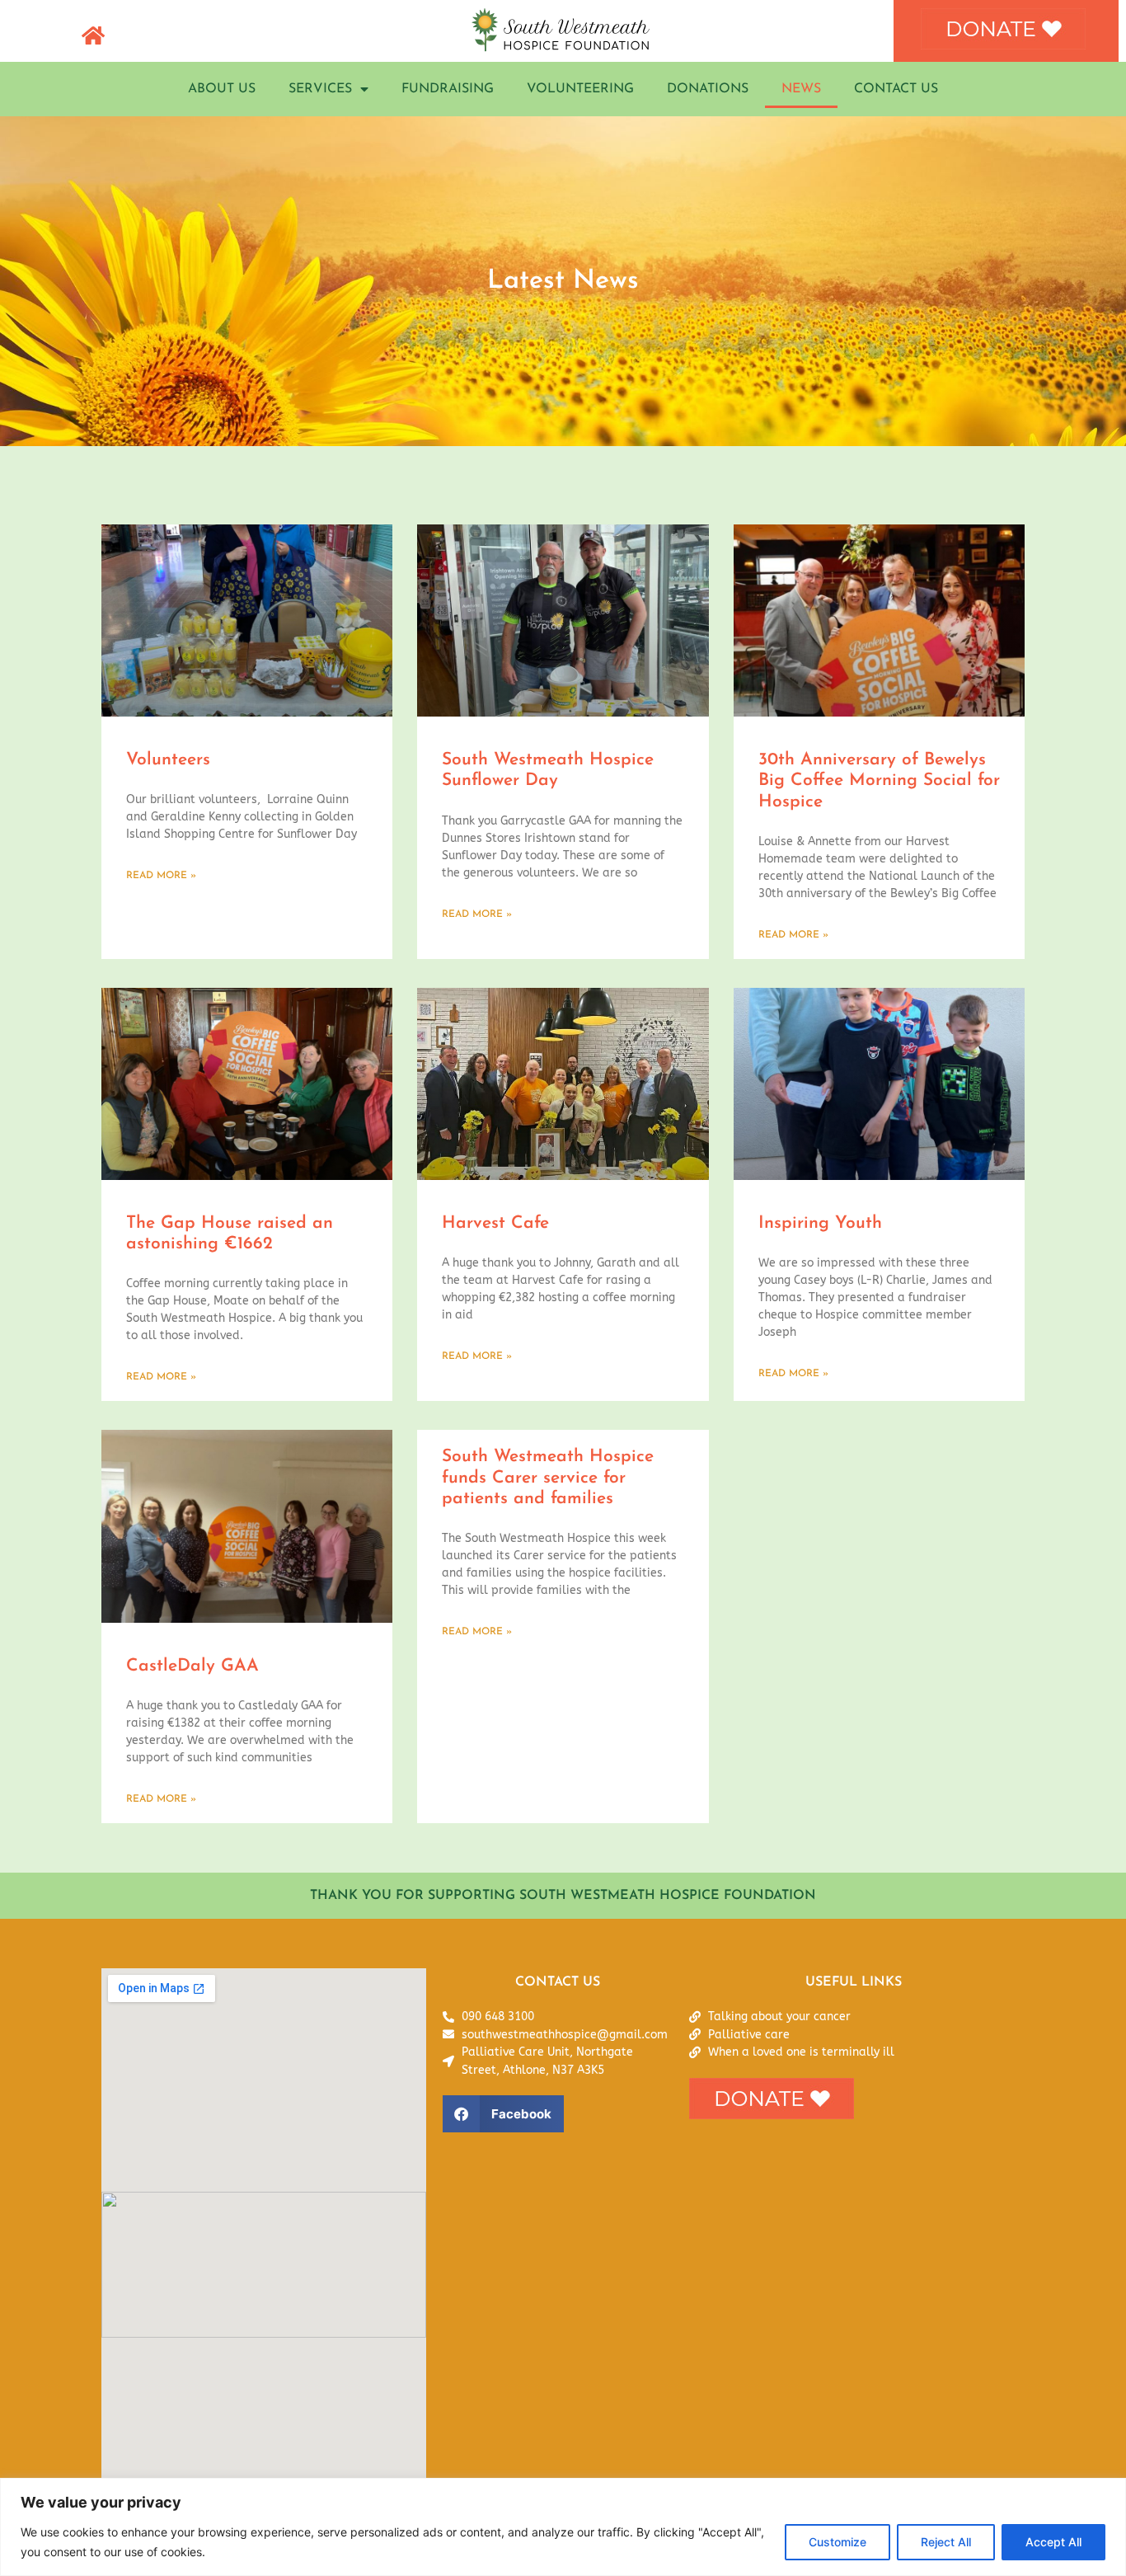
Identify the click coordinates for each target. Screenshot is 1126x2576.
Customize (837, 2542)
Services (320, 89)
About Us (222, 89)
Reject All (946, 2542)
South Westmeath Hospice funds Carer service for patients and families (548, 1477)
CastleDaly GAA (192, 1666)
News (801, 89)
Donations (708, 89)
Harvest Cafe (495, 1223)
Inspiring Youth (820, 1223)
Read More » (161, 876)
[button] (503, 2114)
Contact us (896, 89)
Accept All (1053, 2542)
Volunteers (168, 760)
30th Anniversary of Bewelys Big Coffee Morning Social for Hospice (879, 780)
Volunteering (580, 89)
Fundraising (448, 89)
